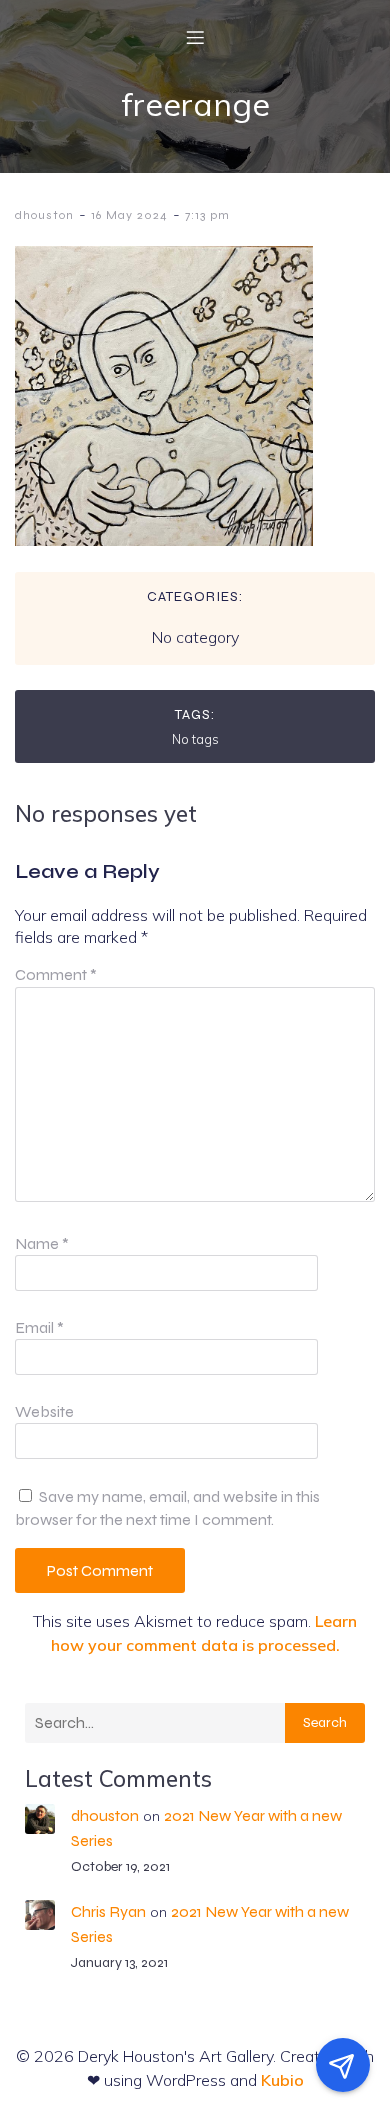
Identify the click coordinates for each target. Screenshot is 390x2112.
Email (39, 1327)
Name (42, 1243)
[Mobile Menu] (195, 37)
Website (44, 1411)
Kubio (282, 2080)
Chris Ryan (108, 1911)
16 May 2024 (129, 215)
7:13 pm (207, 215)
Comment (56, 974)
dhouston (44, 215)
